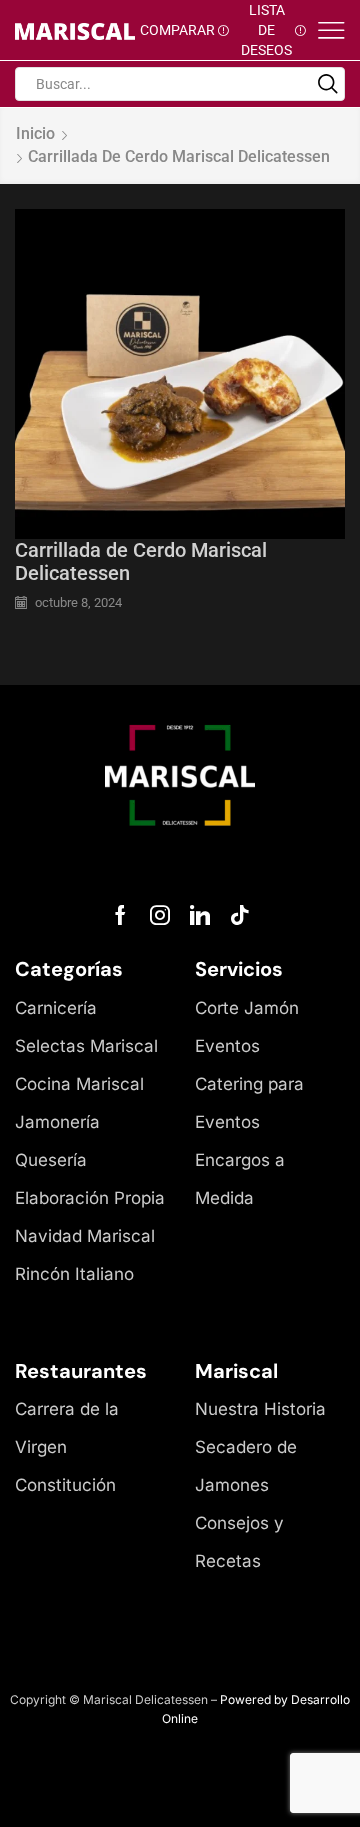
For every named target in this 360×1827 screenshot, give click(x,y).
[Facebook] (120, 915)
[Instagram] (160, 915)
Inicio (35, 133)
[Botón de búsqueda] (328, 84)
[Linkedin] (200, 915)
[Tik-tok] (240, 915)
